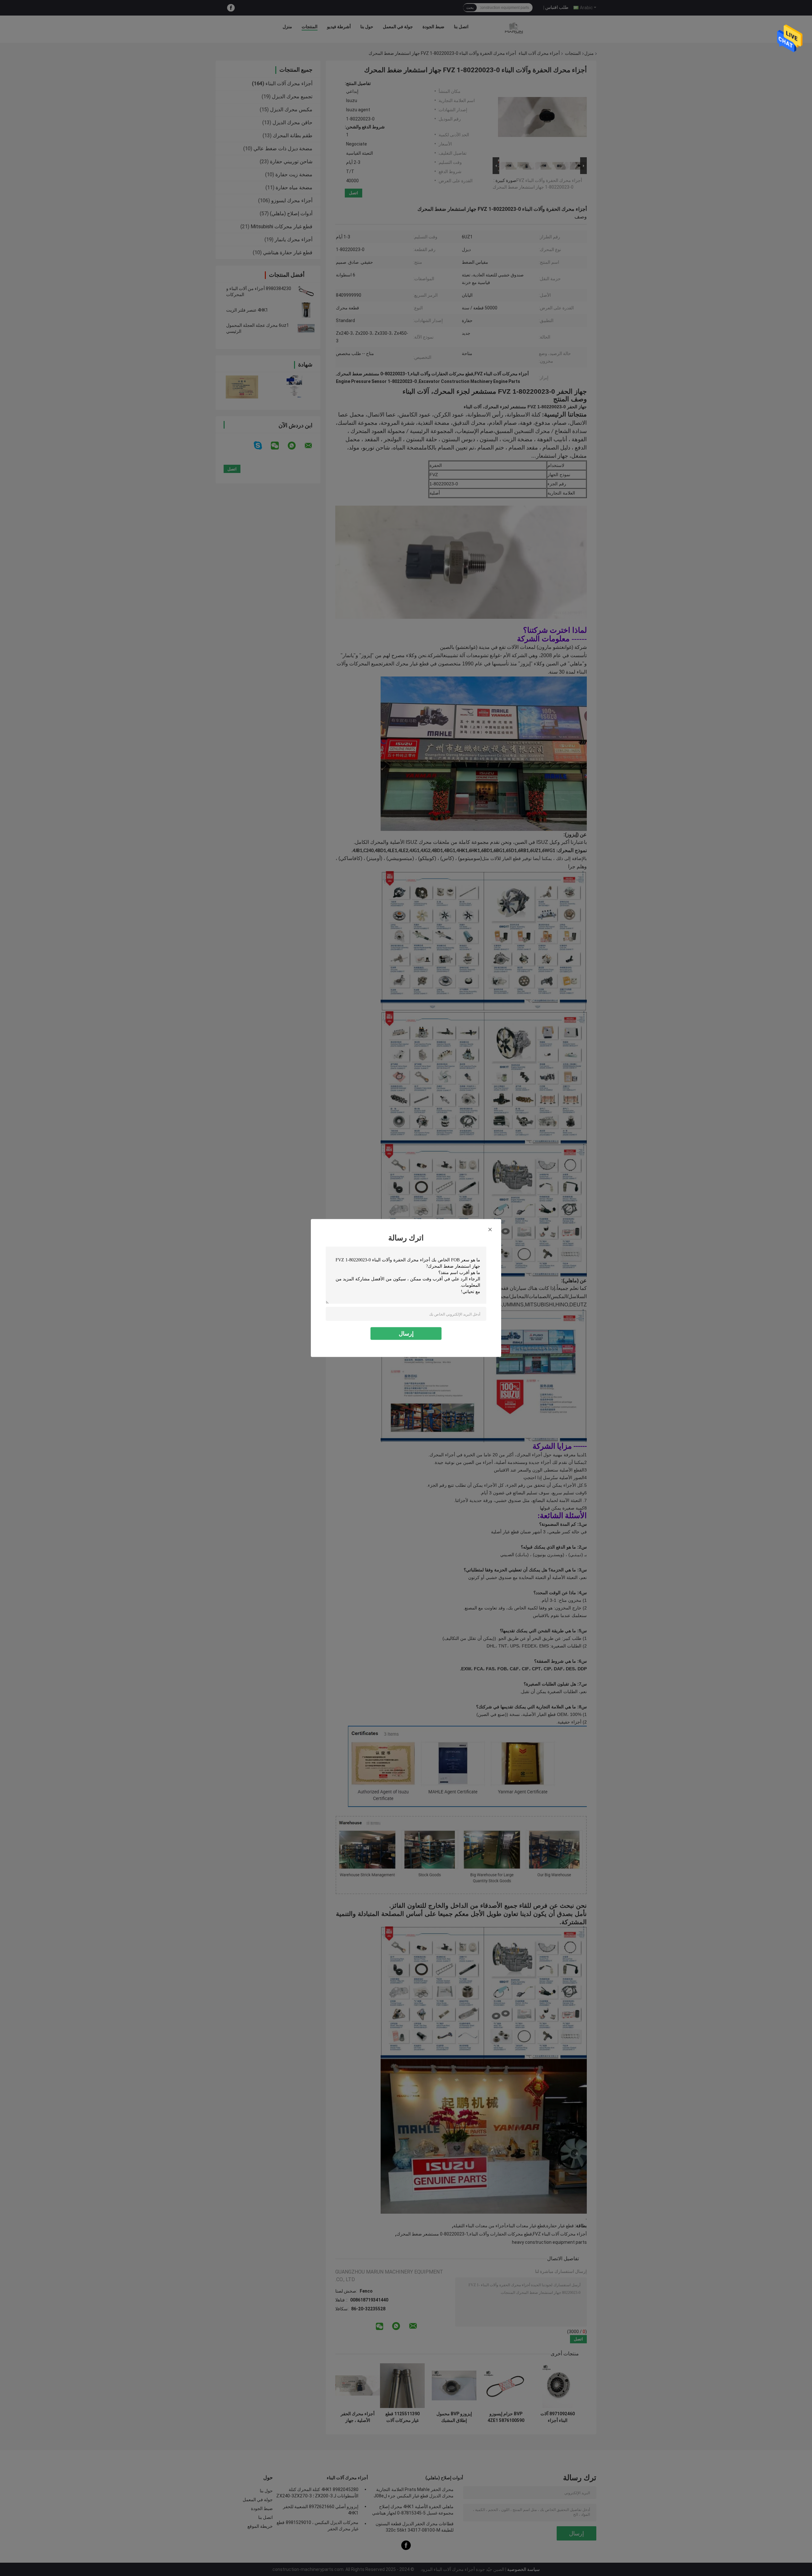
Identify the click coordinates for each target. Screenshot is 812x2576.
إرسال (406, 1333)
